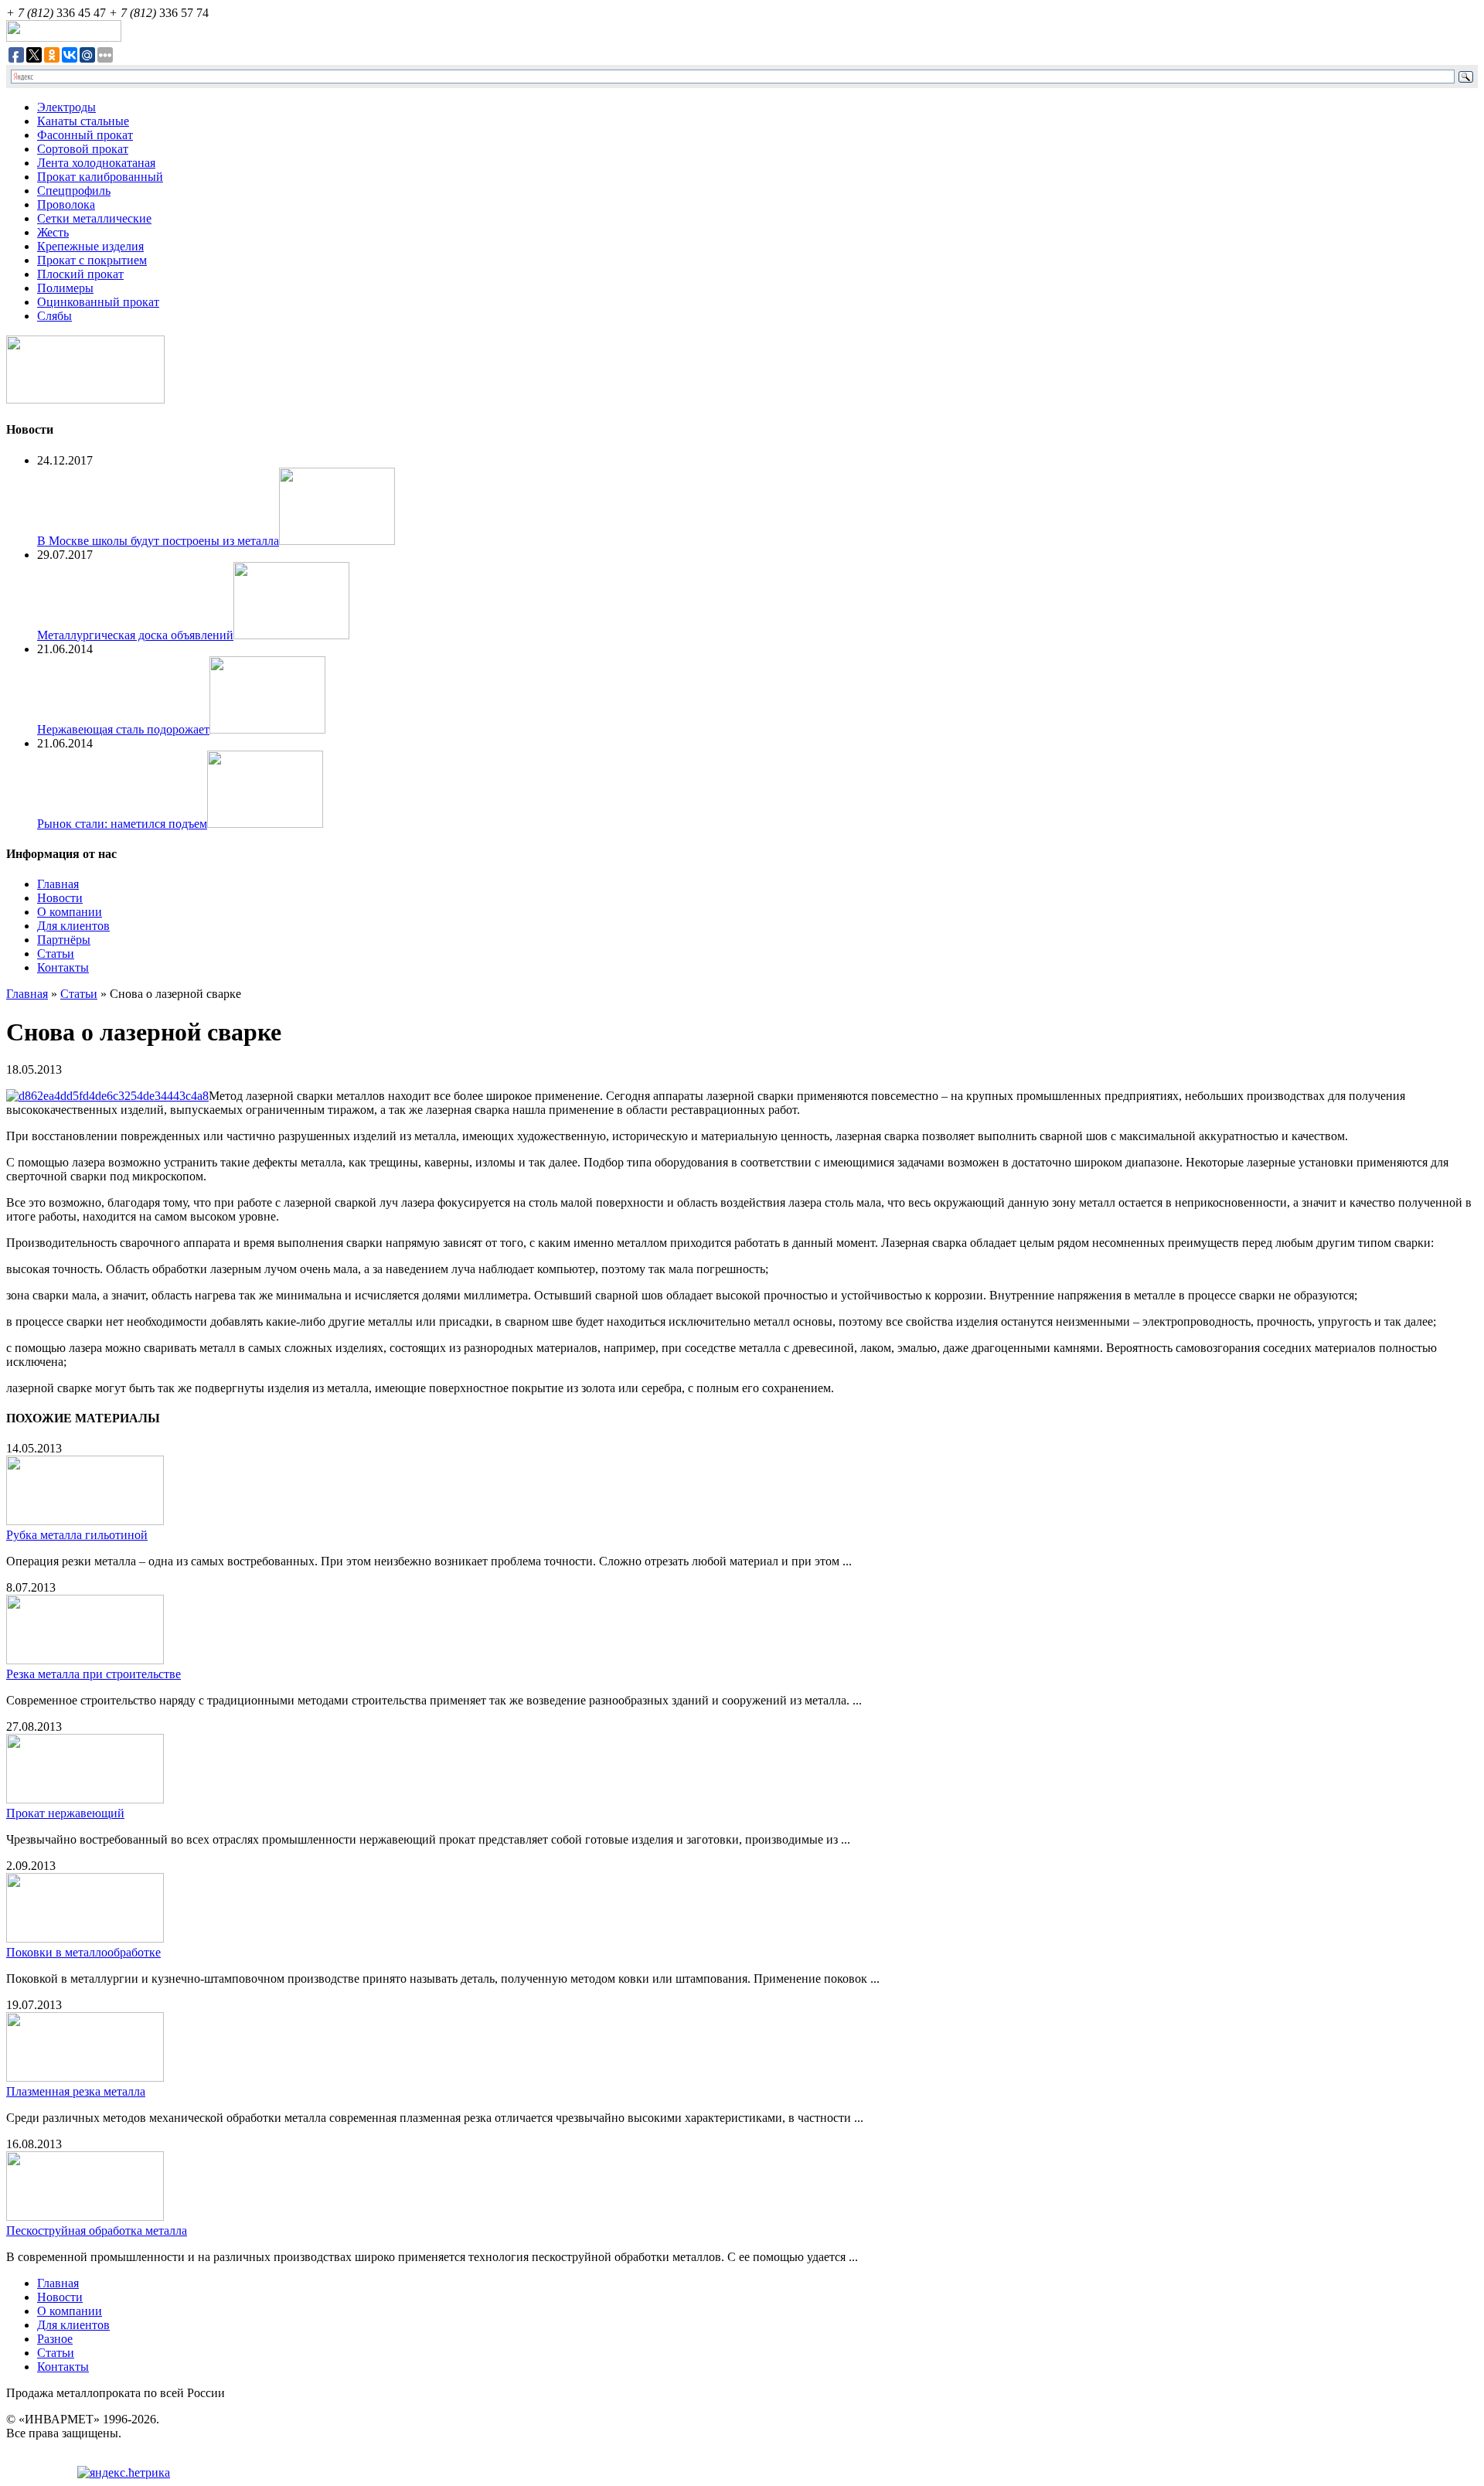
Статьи (56, 954)
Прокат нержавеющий (65, 1813)
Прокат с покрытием (92, 260)
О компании (70, 912)
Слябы (54, 316)
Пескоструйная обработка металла (97, 2231)
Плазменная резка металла (76, 2091)
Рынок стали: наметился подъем (122, 824)
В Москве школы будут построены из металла (158, 541)
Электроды (66, 107)
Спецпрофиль (74, 191)
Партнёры (64, 940)
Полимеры (65, 288)
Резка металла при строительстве (94, 1674)
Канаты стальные (83, 121)
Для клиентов (73, 926)
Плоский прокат (80, 274)
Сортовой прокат (83, 149)
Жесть (53, 232)
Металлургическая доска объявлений (135, 635)
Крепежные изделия (90, 246)
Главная (58, 884)
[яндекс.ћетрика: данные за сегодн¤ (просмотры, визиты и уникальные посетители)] (124, 2473)
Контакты (63, 967)
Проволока (66, 204)
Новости (60, 898)
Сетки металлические (94, 218)
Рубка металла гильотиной (77, 1535)
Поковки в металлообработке (83, 1952)
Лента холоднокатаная (96, 163)
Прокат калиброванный (100, 177)
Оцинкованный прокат (98, 302)
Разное (55, 2339)
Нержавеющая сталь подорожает (123, 729)
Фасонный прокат (85, 135)
